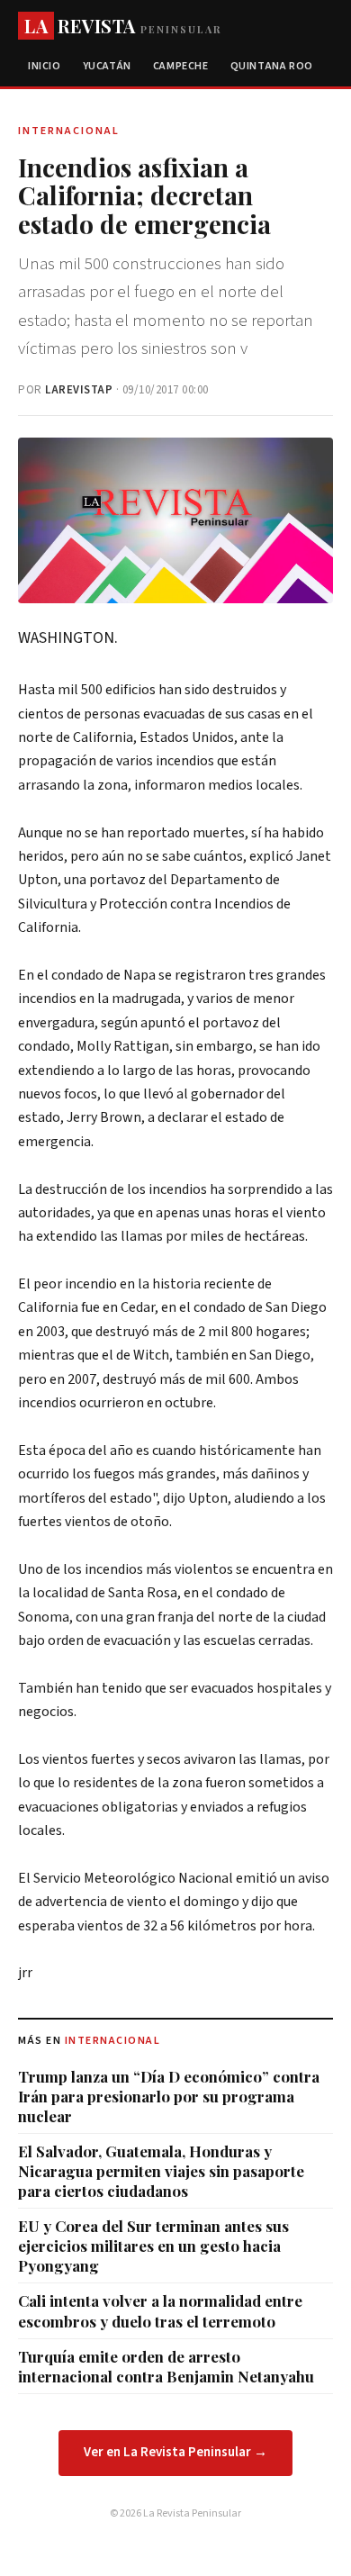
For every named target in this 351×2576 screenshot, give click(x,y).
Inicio (45, 66)
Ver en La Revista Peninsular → (175, 2452)
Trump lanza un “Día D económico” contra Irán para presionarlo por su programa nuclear (169, 2096)
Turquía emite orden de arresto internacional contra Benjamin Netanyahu (166, 2366)
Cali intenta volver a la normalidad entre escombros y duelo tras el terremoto (160, 2310)
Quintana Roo (272, 66)
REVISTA (123, 26)
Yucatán (107, 66)
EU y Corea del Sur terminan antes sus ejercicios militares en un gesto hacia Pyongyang (153, 2246)
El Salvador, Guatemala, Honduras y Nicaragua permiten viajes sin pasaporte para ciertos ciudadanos (161, 2171)
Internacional (113, 2041)
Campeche (181, 66)
